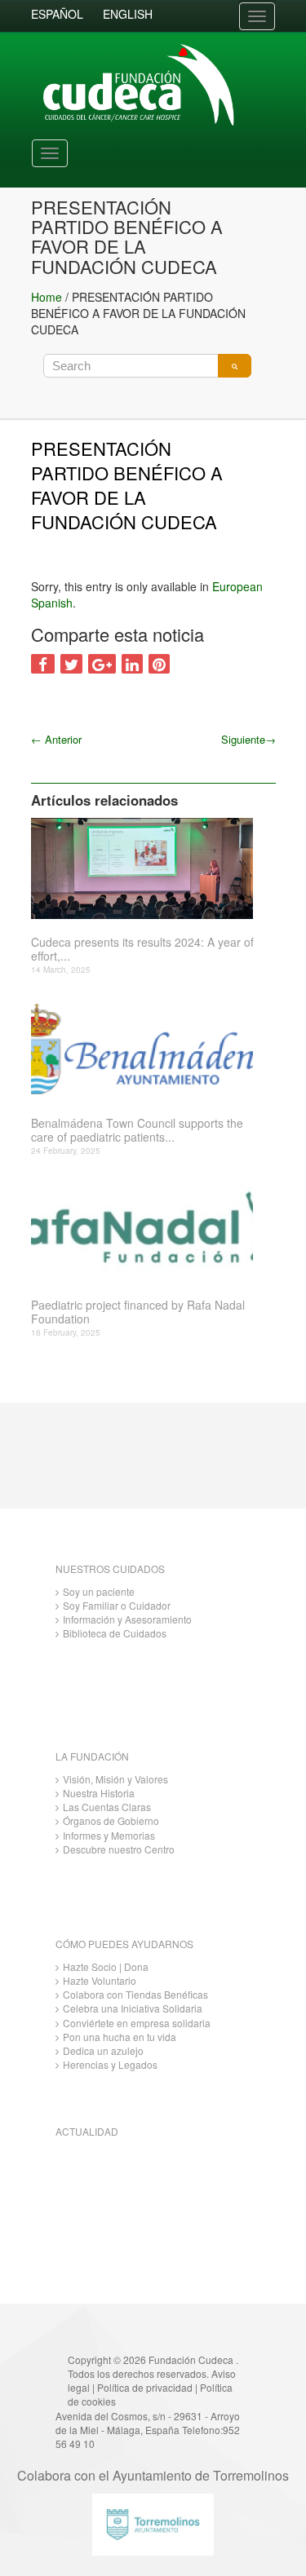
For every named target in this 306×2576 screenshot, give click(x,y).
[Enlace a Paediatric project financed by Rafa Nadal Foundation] (147, 1231)
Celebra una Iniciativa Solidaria (133, 2008)
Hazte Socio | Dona (106, 1966)
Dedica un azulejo (103, 2050)
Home (47, 297)
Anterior (56, 739)
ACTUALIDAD (87, 2131)
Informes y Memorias (109, 1835)
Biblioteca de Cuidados (115, 1633)
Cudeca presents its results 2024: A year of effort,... (142, 949)
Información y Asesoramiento (127, 1619)
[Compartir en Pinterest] (159, 664)
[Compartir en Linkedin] (132, 664)
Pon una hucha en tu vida (120, 2037)
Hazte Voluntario (100, 1980)
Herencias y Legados (110, 2064)
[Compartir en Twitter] (71, 664)
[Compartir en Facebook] (43, 664)
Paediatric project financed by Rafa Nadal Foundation (138, 1312)
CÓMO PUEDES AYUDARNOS (124, 1944)
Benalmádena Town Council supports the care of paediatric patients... (137, 1130)
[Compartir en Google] (102, 664)
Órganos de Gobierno (111, 1820)
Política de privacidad (145, 2387)
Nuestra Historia (99, 1793)
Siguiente (248, 739)
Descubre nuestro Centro (119, 1849)
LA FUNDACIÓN (92, 1756)
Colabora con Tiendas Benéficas (135, 1994)
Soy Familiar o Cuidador (117, 1605)
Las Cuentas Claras (107, 1807)
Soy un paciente (99, 1591)
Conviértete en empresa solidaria (137, 2023)
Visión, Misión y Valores (115, 1779)
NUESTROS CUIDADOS (110, 1569)
